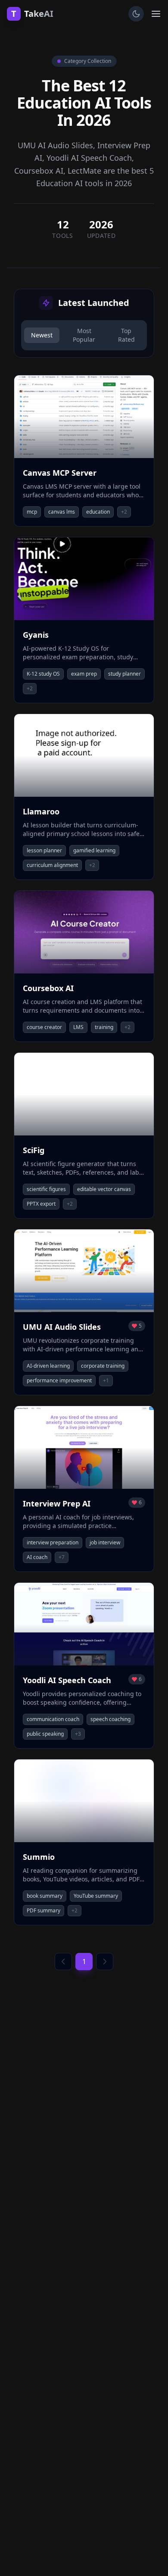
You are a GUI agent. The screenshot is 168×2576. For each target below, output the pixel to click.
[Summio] (84, 1842)
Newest (42, 335)
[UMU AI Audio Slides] (84, 1312)
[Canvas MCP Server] (84, 451)
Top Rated (126, 335)
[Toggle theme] (136, 14)
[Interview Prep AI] (84, 1489)
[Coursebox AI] (84, 966)
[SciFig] (84, 1135)
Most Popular (84, 335)
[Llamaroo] (84, 797)
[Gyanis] (84, 620)
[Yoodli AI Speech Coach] (84, 1665)
